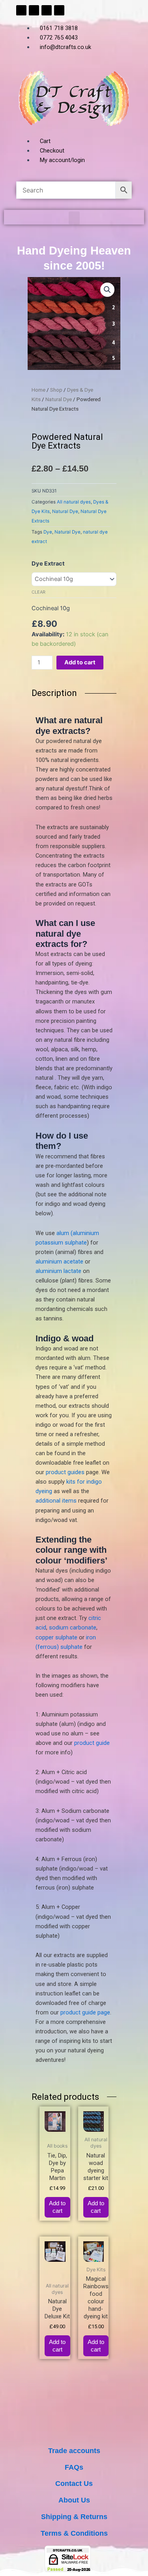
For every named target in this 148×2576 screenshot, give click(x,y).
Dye (48, 532)
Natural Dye (59, 399)
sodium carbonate (73, 1627)
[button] (74, 218)
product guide (92, 1743)
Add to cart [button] (57, 2207)
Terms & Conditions (74, 2533)
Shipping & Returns (74, 2517)
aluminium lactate (58, 1271)
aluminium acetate (59, 1262)
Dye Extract (48, 564)
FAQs (74, 2467)
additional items (56, 1501)
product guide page (85, 2012)
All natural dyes (74, 502)
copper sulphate (56, 1637)
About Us (74, 2500)
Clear (38, 592)
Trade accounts (74, 2451)
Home (38, 390)
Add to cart (80, 662)
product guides (65, 1472)
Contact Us (74, 2483)
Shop (56, 390)
